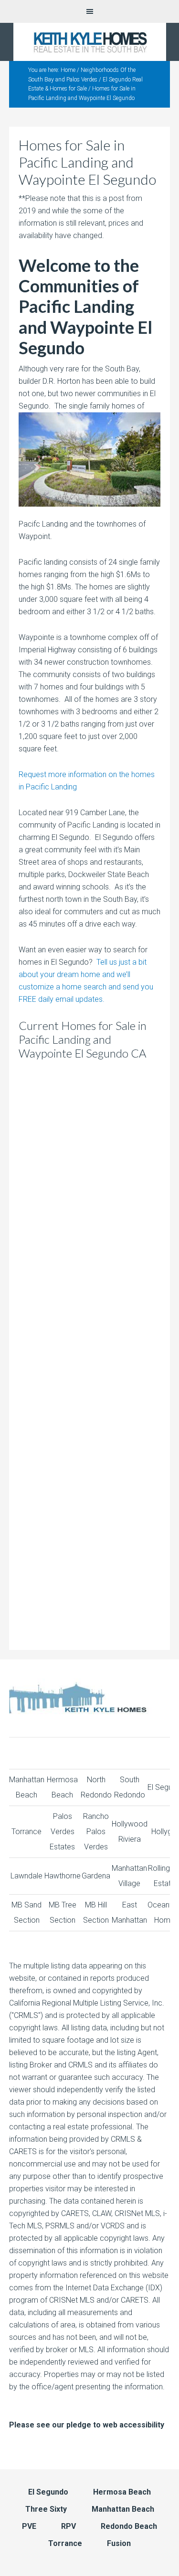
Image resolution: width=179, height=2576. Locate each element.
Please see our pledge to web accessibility (87, 2425)
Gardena (96, 1876)
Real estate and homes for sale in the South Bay (89, 42)
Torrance (26, 1832)
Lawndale (26, 1876)
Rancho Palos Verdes (96, 1832)
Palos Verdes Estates (62, 1832)
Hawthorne (63, 1876)
